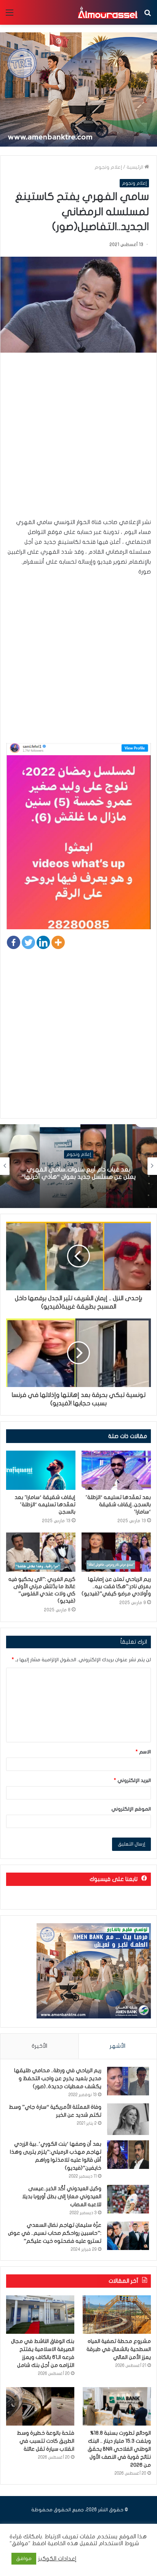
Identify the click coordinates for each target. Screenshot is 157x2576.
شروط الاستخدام (118, 2543)
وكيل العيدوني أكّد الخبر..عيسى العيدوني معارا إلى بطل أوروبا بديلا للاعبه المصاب (62, 2196)
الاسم (143, 1752)
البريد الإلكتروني (132, 1780)
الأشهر (118, 2046)
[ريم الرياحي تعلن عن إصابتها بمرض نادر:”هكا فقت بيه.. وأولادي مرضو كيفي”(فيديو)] (116, 1552)
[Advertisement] (78, 439)
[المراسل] (107, 12)
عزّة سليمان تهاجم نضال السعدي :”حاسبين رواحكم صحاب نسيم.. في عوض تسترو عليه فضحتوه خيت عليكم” (55, 2233)
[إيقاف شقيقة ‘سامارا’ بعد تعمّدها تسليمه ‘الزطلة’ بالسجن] (41, 1470)
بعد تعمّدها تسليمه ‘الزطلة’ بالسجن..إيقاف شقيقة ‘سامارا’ (118, 1505)
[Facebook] (14, 942)
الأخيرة (39, 2046)
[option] (78, 1166)
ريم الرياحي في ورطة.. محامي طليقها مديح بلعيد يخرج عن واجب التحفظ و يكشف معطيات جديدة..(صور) (58, 2078)
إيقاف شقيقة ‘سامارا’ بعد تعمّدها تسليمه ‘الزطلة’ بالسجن (45, 1505)
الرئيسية (135, 167)
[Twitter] (28, 942)
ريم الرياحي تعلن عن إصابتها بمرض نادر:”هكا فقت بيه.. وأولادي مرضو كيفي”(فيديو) (116, 1586)
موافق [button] (24, 2558)
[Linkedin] (43, 942)
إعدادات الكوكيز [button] (57, 2559)
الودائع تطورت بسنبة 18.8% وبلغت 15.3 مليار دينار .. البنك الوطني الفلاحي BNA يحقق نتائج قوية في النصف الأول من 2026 (119, 2449)
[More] (58, 942)
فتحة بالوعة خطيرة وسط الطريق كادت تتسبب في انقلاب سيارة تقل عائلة (46, 2441)
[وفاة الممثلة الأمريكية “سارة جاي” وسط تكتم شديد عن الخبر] (128, 2119)
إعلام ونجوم (108, 167)
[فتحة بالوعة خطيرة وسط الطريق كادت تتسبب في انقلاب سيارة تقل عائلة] (40, 2406)
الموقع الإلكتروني (131, 1809)
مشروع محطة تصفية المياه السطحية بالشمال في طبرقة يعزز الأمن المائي (119, 2349)
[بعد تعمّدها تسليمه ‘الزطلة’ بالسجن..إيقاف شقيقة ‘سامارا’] (116, 1470)
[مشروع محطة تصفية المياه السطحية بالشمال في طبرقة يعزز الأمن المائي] (117, 2315)
